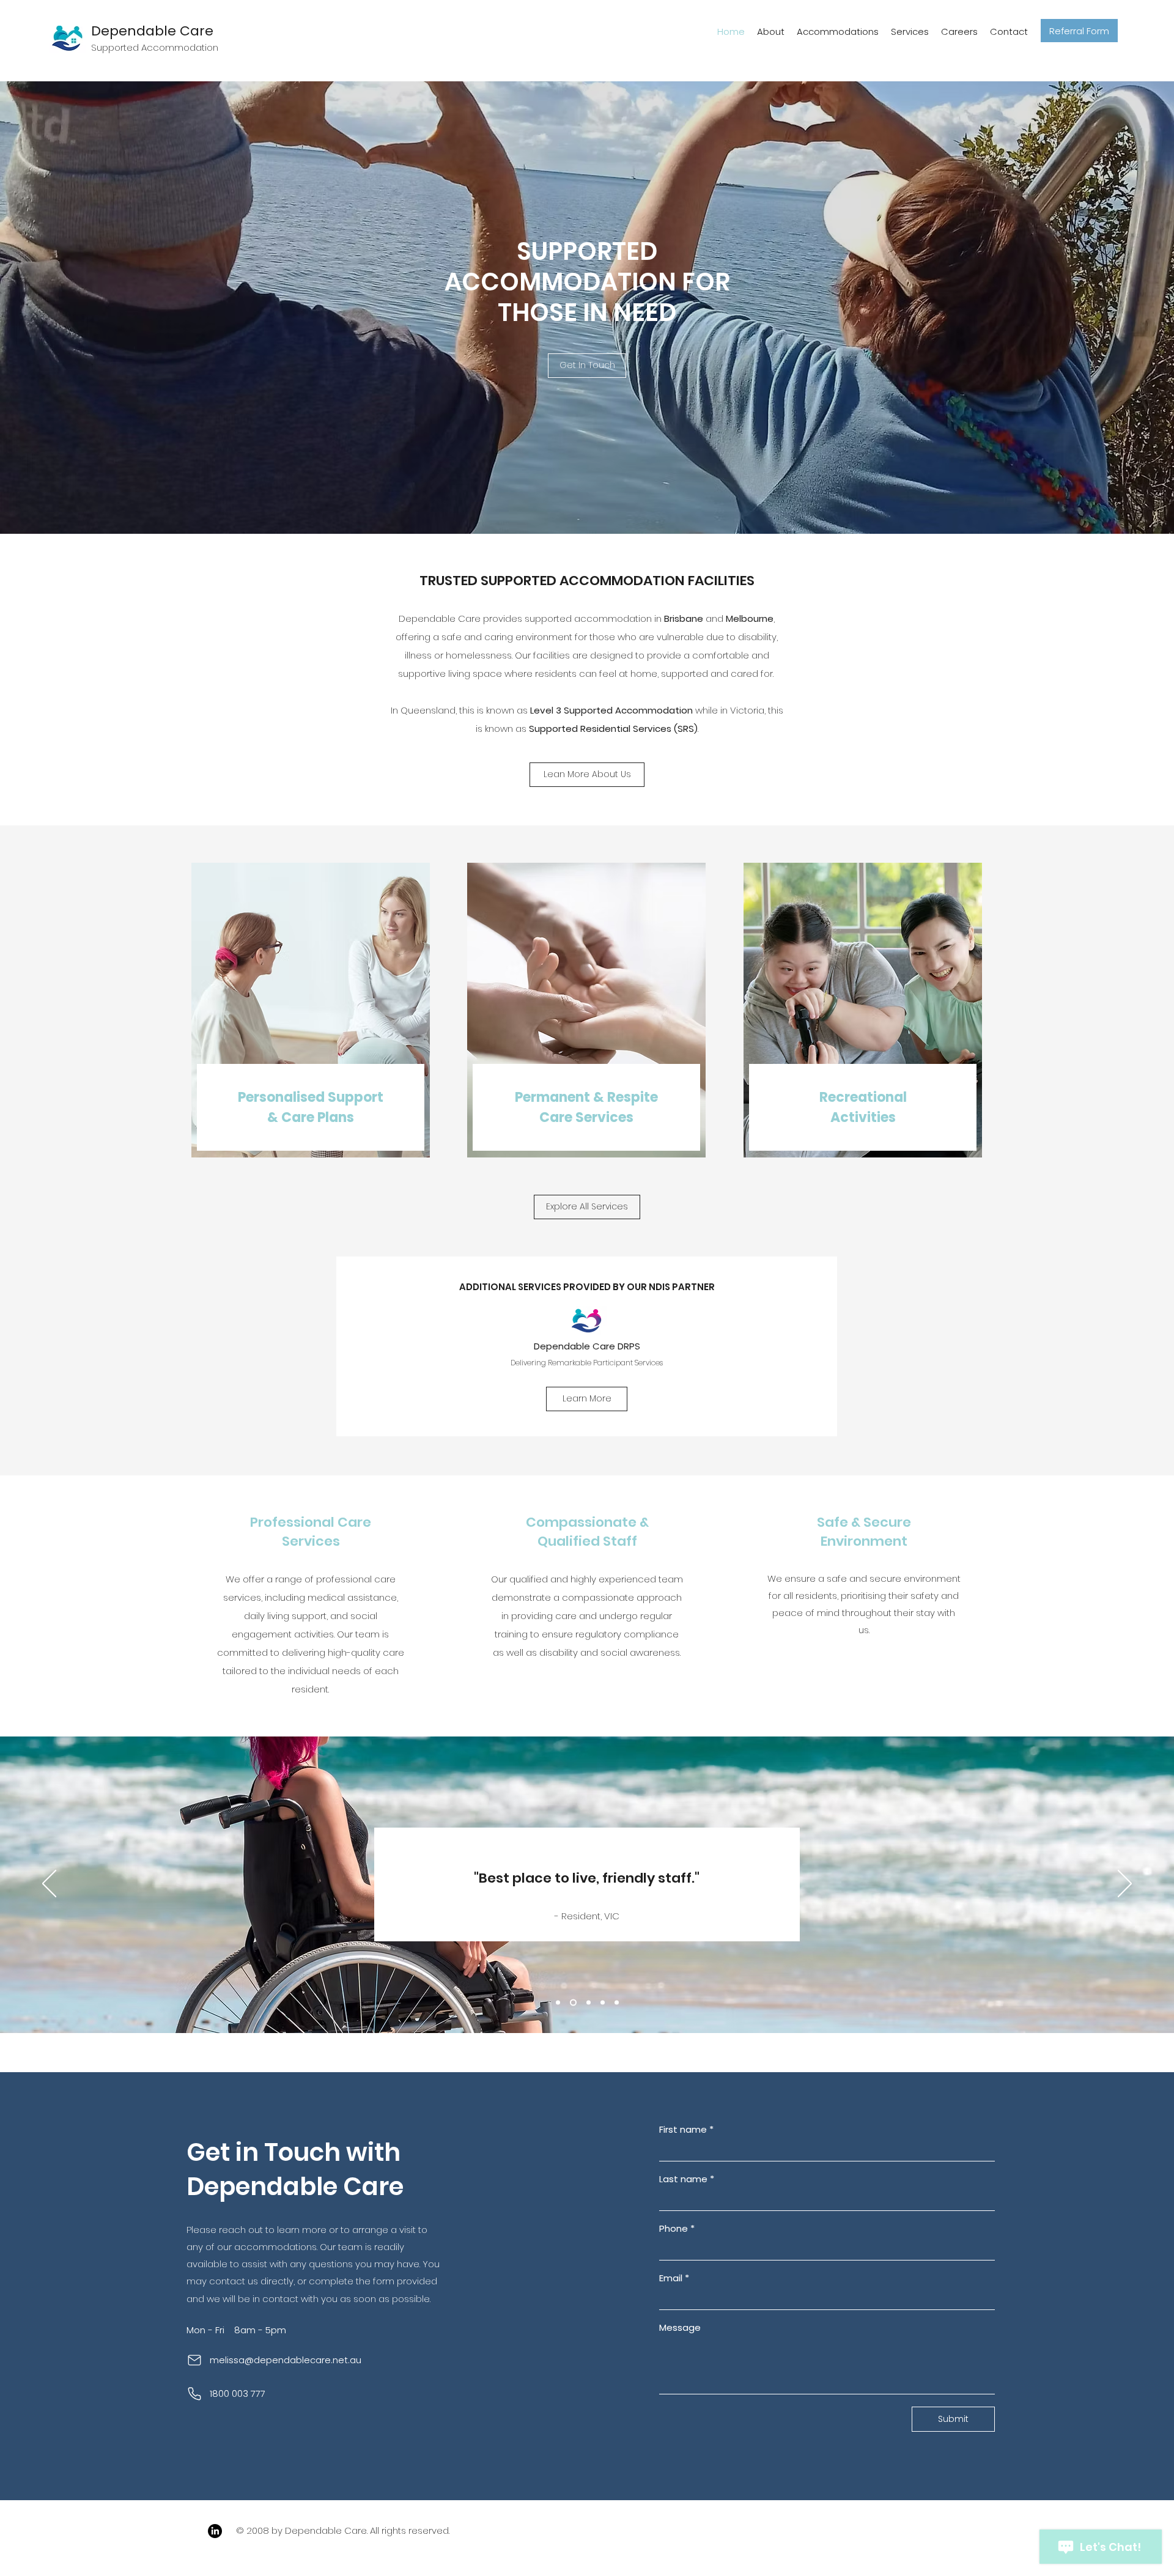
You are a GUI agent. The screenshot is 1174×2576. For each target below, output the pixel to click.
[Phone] (194, 2394)
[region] (311, 1012)
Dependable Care (152, 31)
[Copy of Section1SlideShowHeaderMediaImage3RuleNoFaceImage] (603, 2002)
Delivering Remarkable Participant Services (587, 1363)
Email (674, 2278)
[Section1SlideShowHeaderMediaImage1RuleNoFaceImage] (558, 2002)
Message (680, 2328)
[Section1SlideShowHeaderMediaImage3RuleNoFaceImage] (589, 2002)
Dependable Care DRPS (587, 1346)
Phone (677, 2229)
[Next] (1125, 1884)
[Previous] (49, 1884)
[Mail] (194, 2360)
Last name (687, 2179)
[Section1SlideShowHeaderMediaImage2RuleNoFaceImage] (573, 2002)
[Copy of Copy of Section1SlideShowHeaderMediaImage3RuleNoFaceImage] (617, 2002)
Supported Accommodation (155, 47)
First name (686, 2130)
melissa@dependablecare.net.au (286, 2360)
